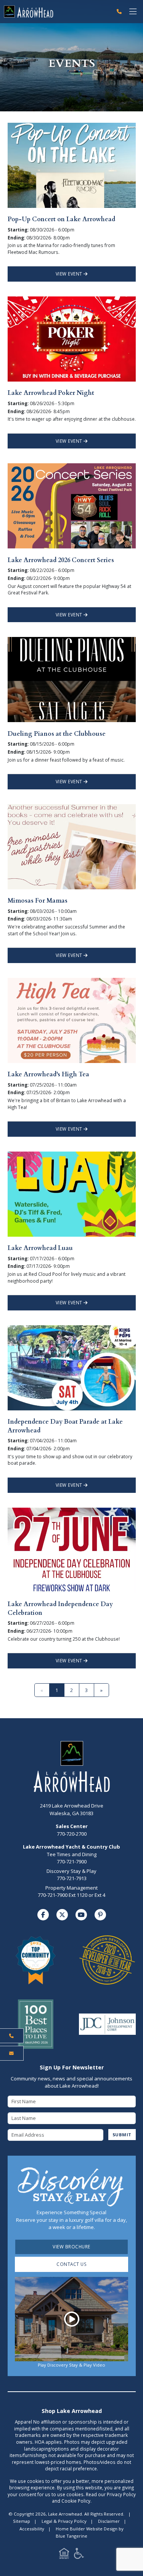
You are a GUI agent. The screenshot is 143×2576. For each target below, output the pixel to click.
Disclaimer (109, 2521)
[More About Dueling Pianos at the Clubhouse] (72, 679)
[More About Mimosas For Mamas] (72, 846)
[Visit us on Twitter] (62, 1915)
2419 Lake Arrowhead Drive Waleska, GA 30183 (72, 1809)
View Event (70, 274)
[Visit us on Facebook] (43, 1915)
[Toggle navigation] (133, 12)
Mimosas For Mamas (38, 901)
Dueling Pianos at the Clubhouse (57, 734)
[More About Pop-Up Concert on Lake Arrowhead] (72, 165)
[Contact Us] (12, 2053)
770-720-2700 (72, 1830)
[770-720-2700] (119, 12)
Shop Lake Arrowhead (72, 2411)
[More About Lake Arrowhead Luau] (72, 1193)
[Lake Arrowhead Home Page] (57, 11)
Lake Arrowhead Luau (40, 1248)
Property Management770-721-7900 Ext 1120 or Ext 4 (71, 1892)
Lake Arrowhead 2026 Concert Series (61, 560)
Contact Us (71, 2264)
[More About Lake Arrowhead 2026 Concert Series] (72, 505)
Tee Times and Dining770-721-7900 (72, 1858)
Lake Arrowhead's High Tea (48, 1074)
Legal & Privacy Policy (64, 2521)
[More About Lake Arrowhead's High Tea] (72, 1020)
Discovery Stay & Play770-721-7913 (71, 1875)
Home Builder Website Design (87, 2529)
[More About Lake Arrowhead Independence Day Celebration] (72, 1549)
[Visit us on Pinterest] (100, 1915)
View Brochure (71, 2246)
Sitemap (22, 2521)
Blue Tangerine (71, 2536)
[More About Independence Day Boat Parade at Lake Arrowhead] (72, 1367)
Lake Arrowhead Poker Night (51, 393)
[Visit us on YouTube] (81, 1915)
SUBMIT (122, 2135)
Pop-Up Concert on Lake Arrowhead (61, 219)
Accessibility (32, 2529)
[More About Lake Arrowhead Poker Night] (72, 338)
